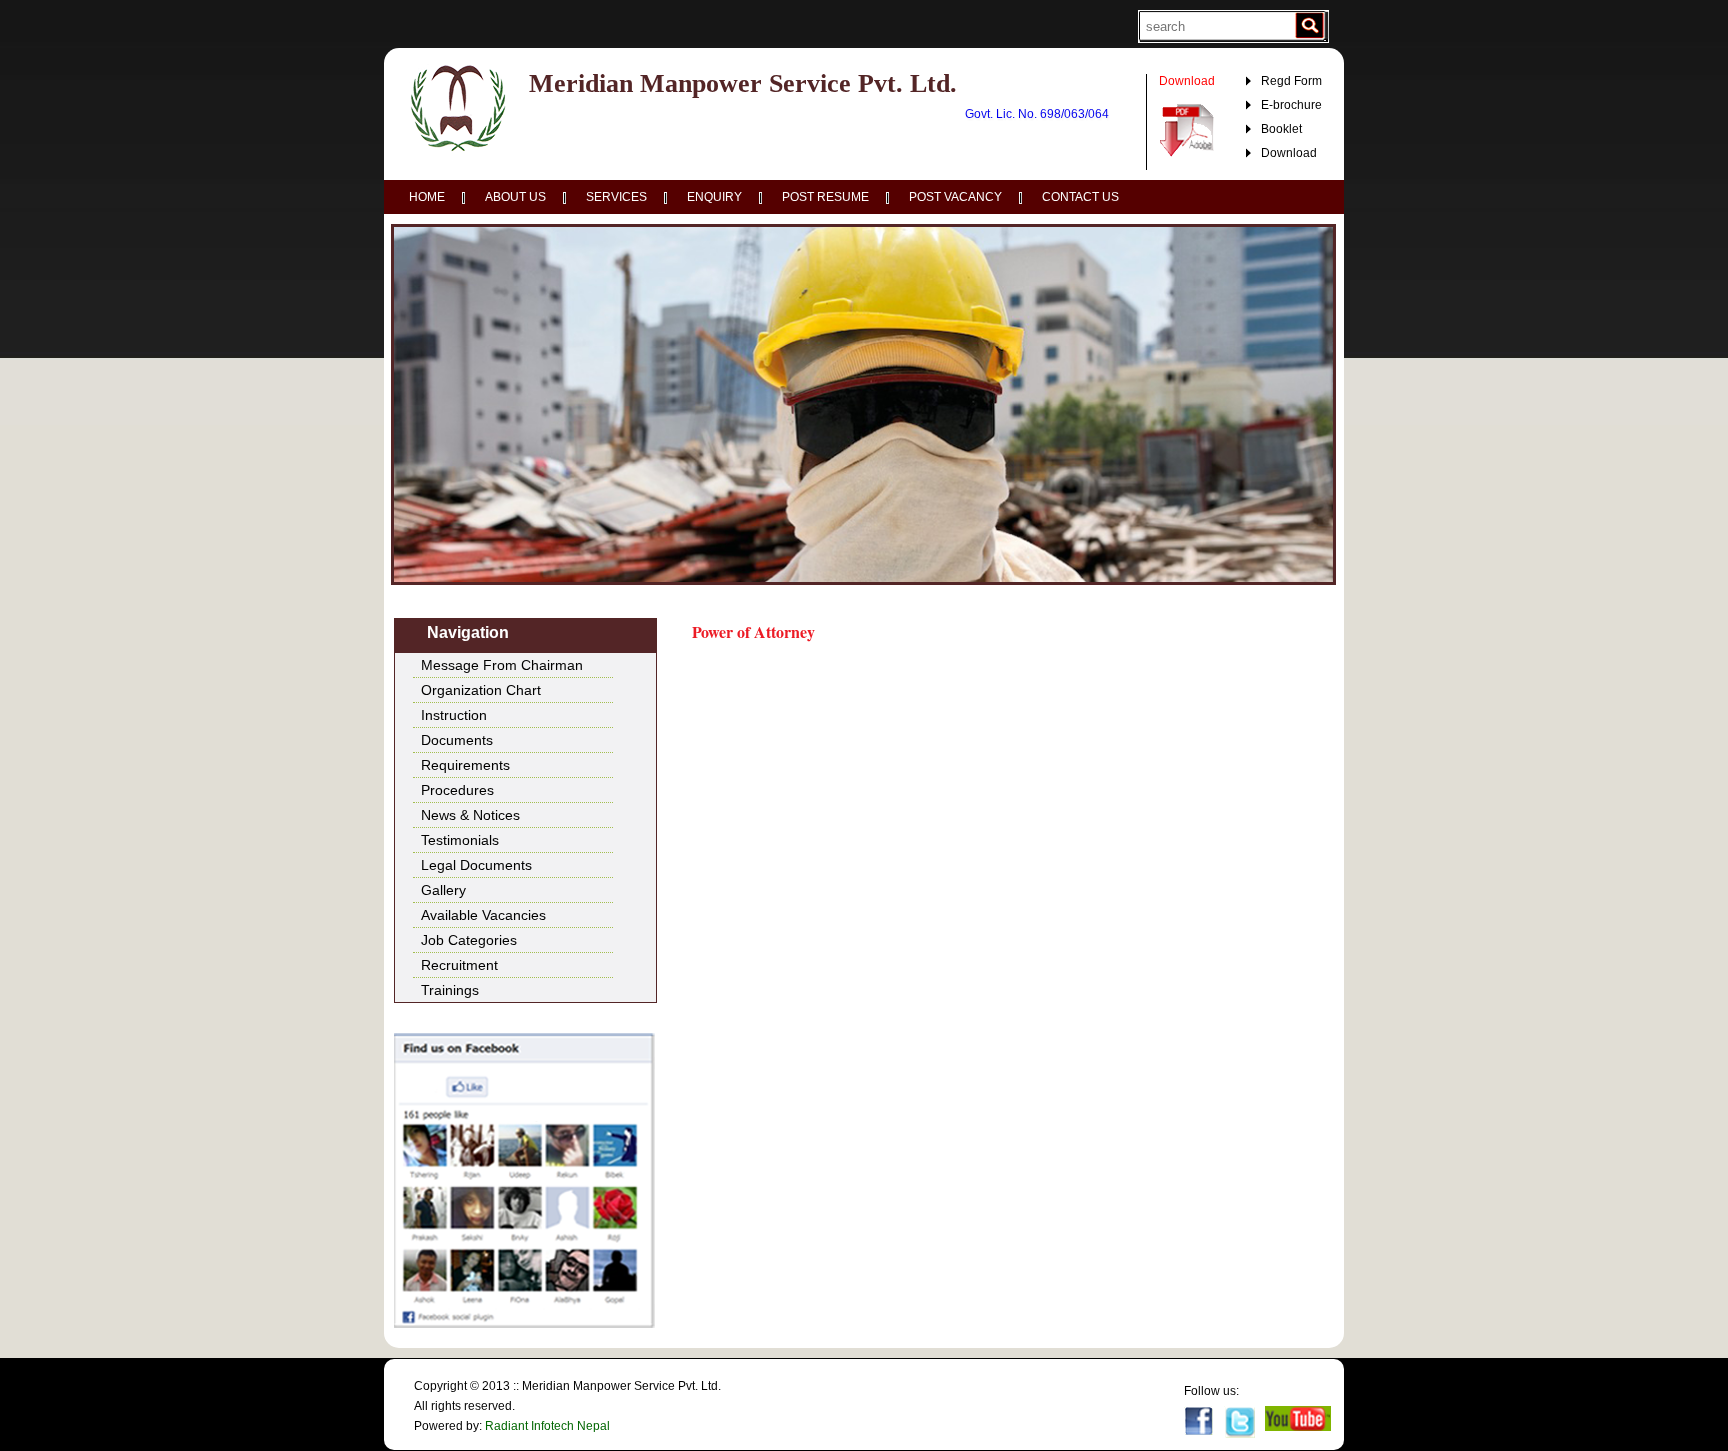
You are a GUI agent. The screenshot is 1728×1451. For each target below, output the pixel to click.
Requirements (465, 765)
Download (1289, 153)
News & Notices (470, 815)
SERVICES (616, 197)
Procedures (457, 790)
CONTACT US (1080, 197)
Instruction (454, 715)
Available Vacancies (483, 915)
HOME (427, 197)
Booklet (1281, 129)
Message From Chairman (502, 665)
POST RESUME (825, 197)
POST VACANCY (955, 197)
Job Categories (469, 940)
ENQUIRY (714, 197)
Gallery (443, 890)
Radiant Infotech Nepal (547, 1426)
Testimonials (460, 840)
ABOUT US (515, 197)
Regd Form (1291, 81)
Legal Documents (476, 865)
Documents (457, 740)
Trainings (450, 990)
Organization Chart (481, 690)
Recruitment (459, 965)
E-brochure (1291, 105)
